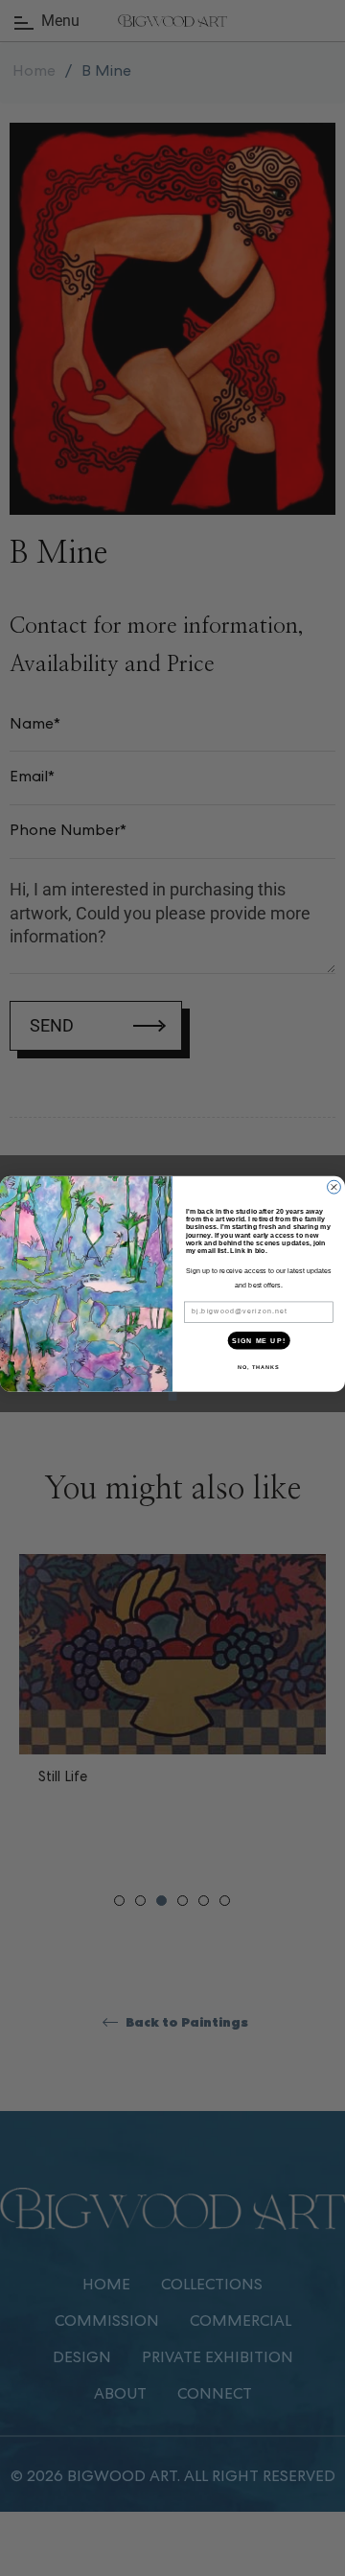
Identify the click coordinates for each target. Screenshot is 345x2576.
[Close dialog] (334, 1187)
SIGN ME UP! (259, 1340)
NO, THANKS (259, 1366)
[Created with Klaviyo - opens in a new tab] (172, 1395)
